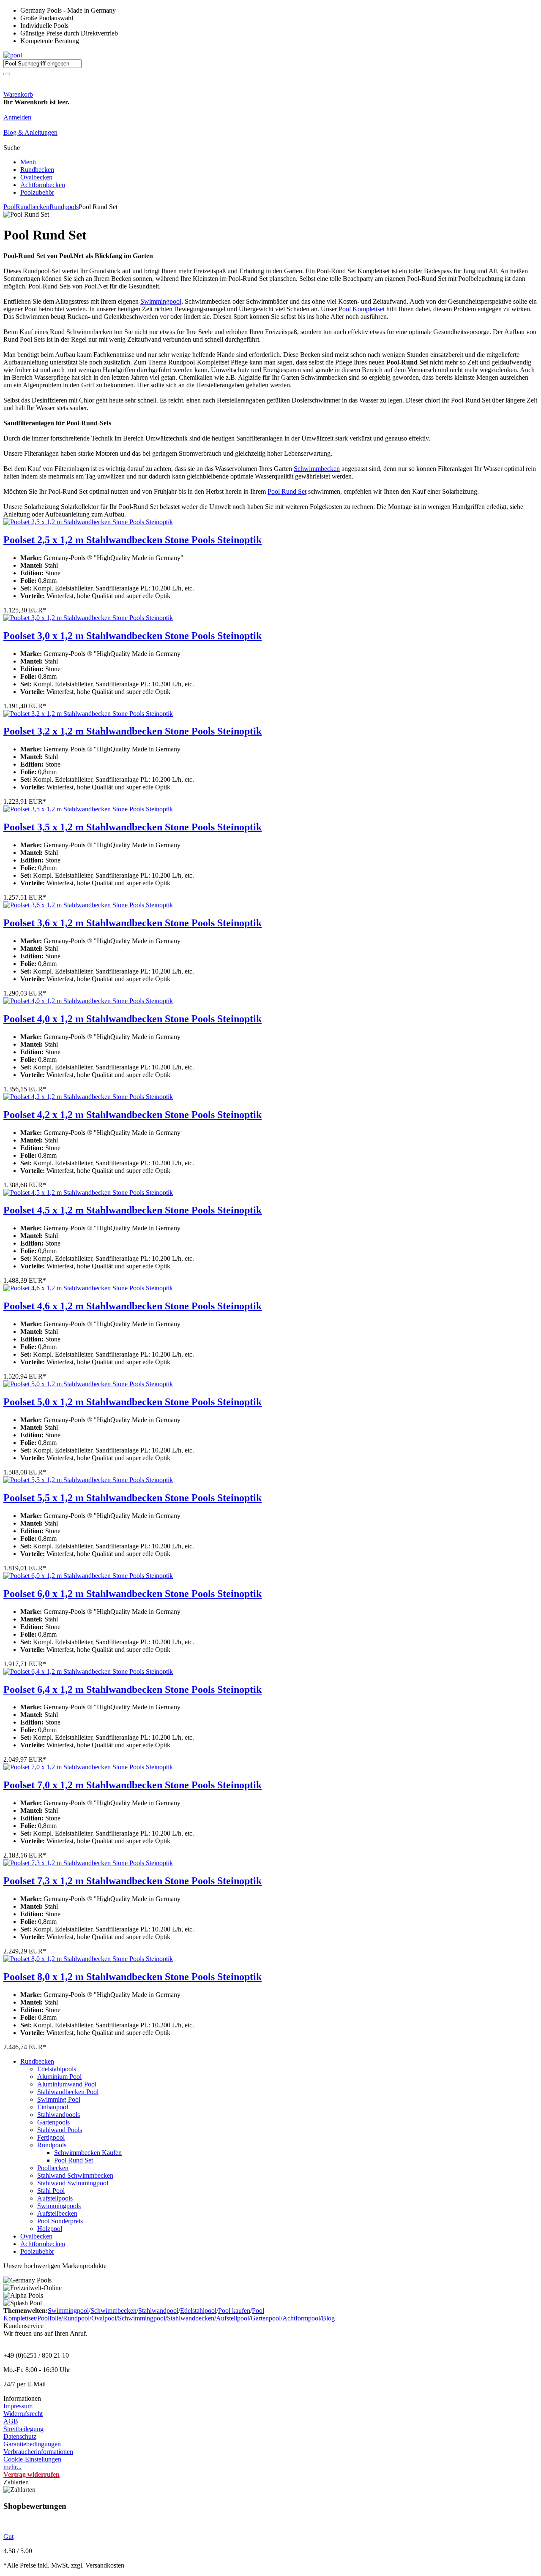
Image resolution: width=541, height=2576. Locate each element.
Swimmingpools (59, 2206)
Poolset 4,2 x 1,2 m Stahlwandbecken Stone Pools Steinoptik (133, 1115)
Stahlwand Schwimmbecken (75, 2175)
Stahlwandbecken (191, 2318)
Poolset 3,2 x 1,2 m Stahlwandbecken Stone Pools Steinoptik (133, 731)
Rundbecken (37, 170)
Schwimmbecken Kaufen (88, 2153)
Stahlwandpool (158, 2311)
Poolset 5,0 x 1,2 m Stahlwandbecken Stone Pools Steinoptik (133, 1402)
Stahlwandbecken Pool (68, 2092)
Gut (8, 2537)
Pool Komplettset (362, 309)
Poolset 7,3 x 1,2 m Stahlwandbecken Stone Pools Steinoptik (133, 1881)
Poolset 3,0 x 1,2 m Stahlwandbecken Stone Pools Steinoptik (133, 636)
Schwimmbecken (317, 469)
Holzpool (50, 2229)
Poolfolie (49, 2318)
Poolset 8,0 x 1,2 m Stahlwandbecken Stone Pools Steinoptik (133, 1977)
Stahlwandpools (59, 2115)
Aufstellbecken (57, 2213)
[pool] (13, 55)
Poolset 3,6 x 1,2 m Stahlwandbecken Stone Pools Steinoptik (133, 923)
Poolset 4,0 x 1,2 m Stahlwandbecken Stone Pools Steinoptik (133, 1019)
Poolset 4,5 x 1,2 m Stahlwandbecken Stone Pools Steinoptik (133, 1210)
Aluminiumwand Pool (67, 2084)
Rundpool (76, 2318)
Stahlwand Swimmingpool (73, 2183)
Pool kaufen (234, 2311)
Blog (328, 2318)
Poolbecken (53, 2168)
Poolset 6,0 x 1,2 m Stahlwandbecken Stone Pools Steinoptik (133, 1594)
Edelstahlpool (198, 2311)
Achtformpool (301, 2318)
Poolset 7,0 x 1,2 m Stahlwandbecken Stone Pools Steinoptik (133, 1785)
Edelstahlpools (57, 2069)
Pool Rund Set (287, 491)
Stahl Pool (51, 2191)
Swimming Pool (59, 2099)
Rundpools (64, 207)
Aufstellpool (232, 2318)
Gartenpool (266, 2318)
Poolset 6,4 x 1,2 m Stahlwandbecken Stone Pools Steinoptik (133, 1689)
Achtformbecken (43, 185)
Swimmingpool (161, 301)
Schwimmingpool (142, 2318)
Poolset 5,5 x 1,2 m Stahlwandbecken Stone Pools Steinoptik (133, 1498)
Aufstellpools (55, 2198)
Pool (10, 207)
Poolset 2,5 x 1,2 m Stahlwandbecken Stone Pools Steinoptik (133, 540)
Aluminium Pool (59, 2077)
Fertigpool (51, 2137)
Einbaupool (53, 2107)
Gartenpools (53, 2122)
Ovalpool (104, 2318)
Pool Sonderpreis (60, 2221)
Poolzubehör (37, 192)
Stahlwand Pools (60, 2130)
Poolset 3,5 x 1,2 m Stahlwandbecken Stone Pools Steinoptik (133, 827)
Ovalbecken (36, 177)
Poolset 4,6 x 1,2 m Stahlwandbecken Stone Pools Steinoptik (133, 1306)
